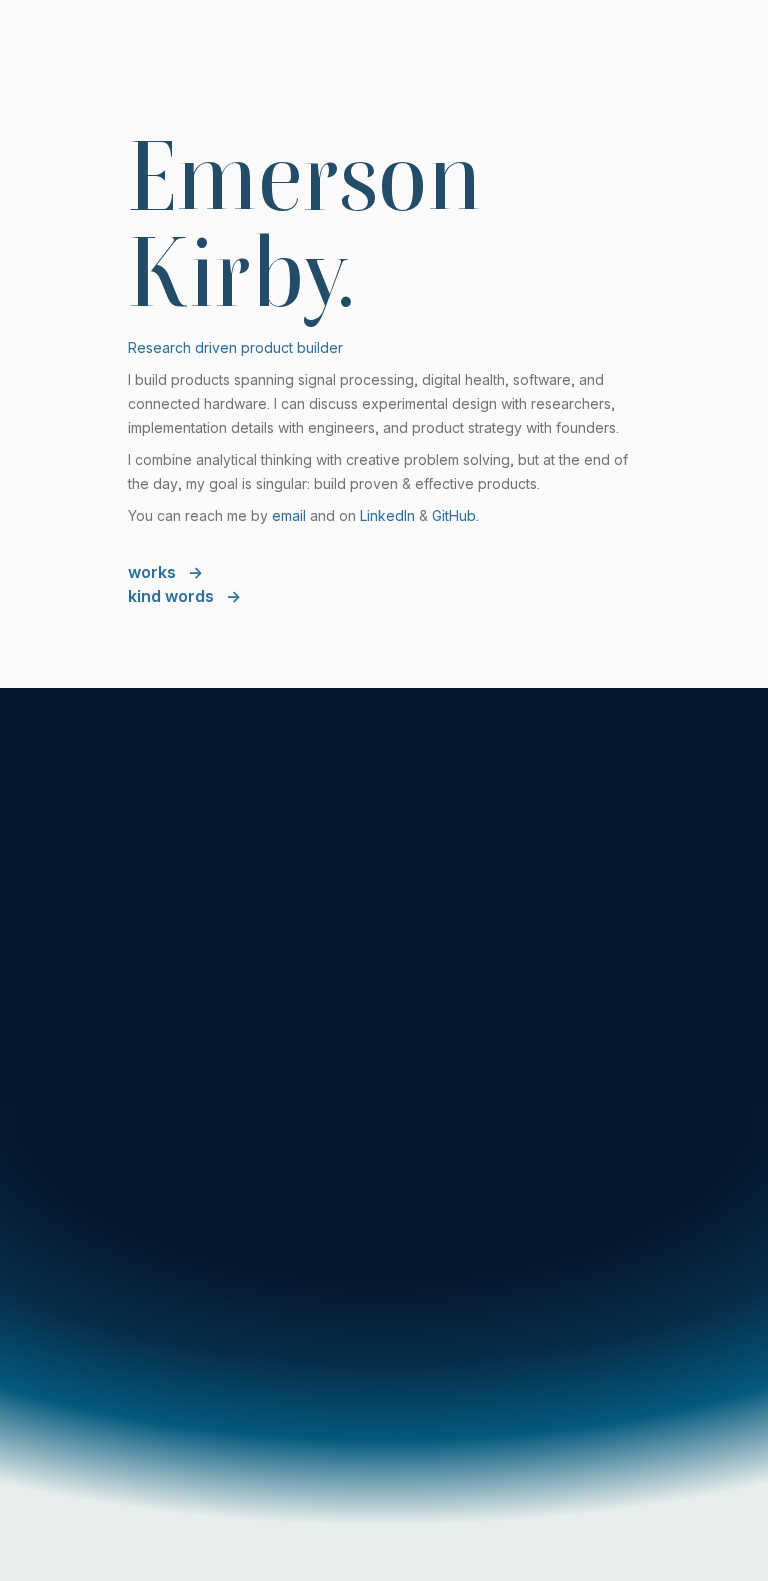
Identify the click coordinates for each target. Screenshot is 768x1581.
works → (165, 572)
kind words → (184, 596)
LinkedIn (387, 515)
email (289, 515)
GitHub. (455, 515)
